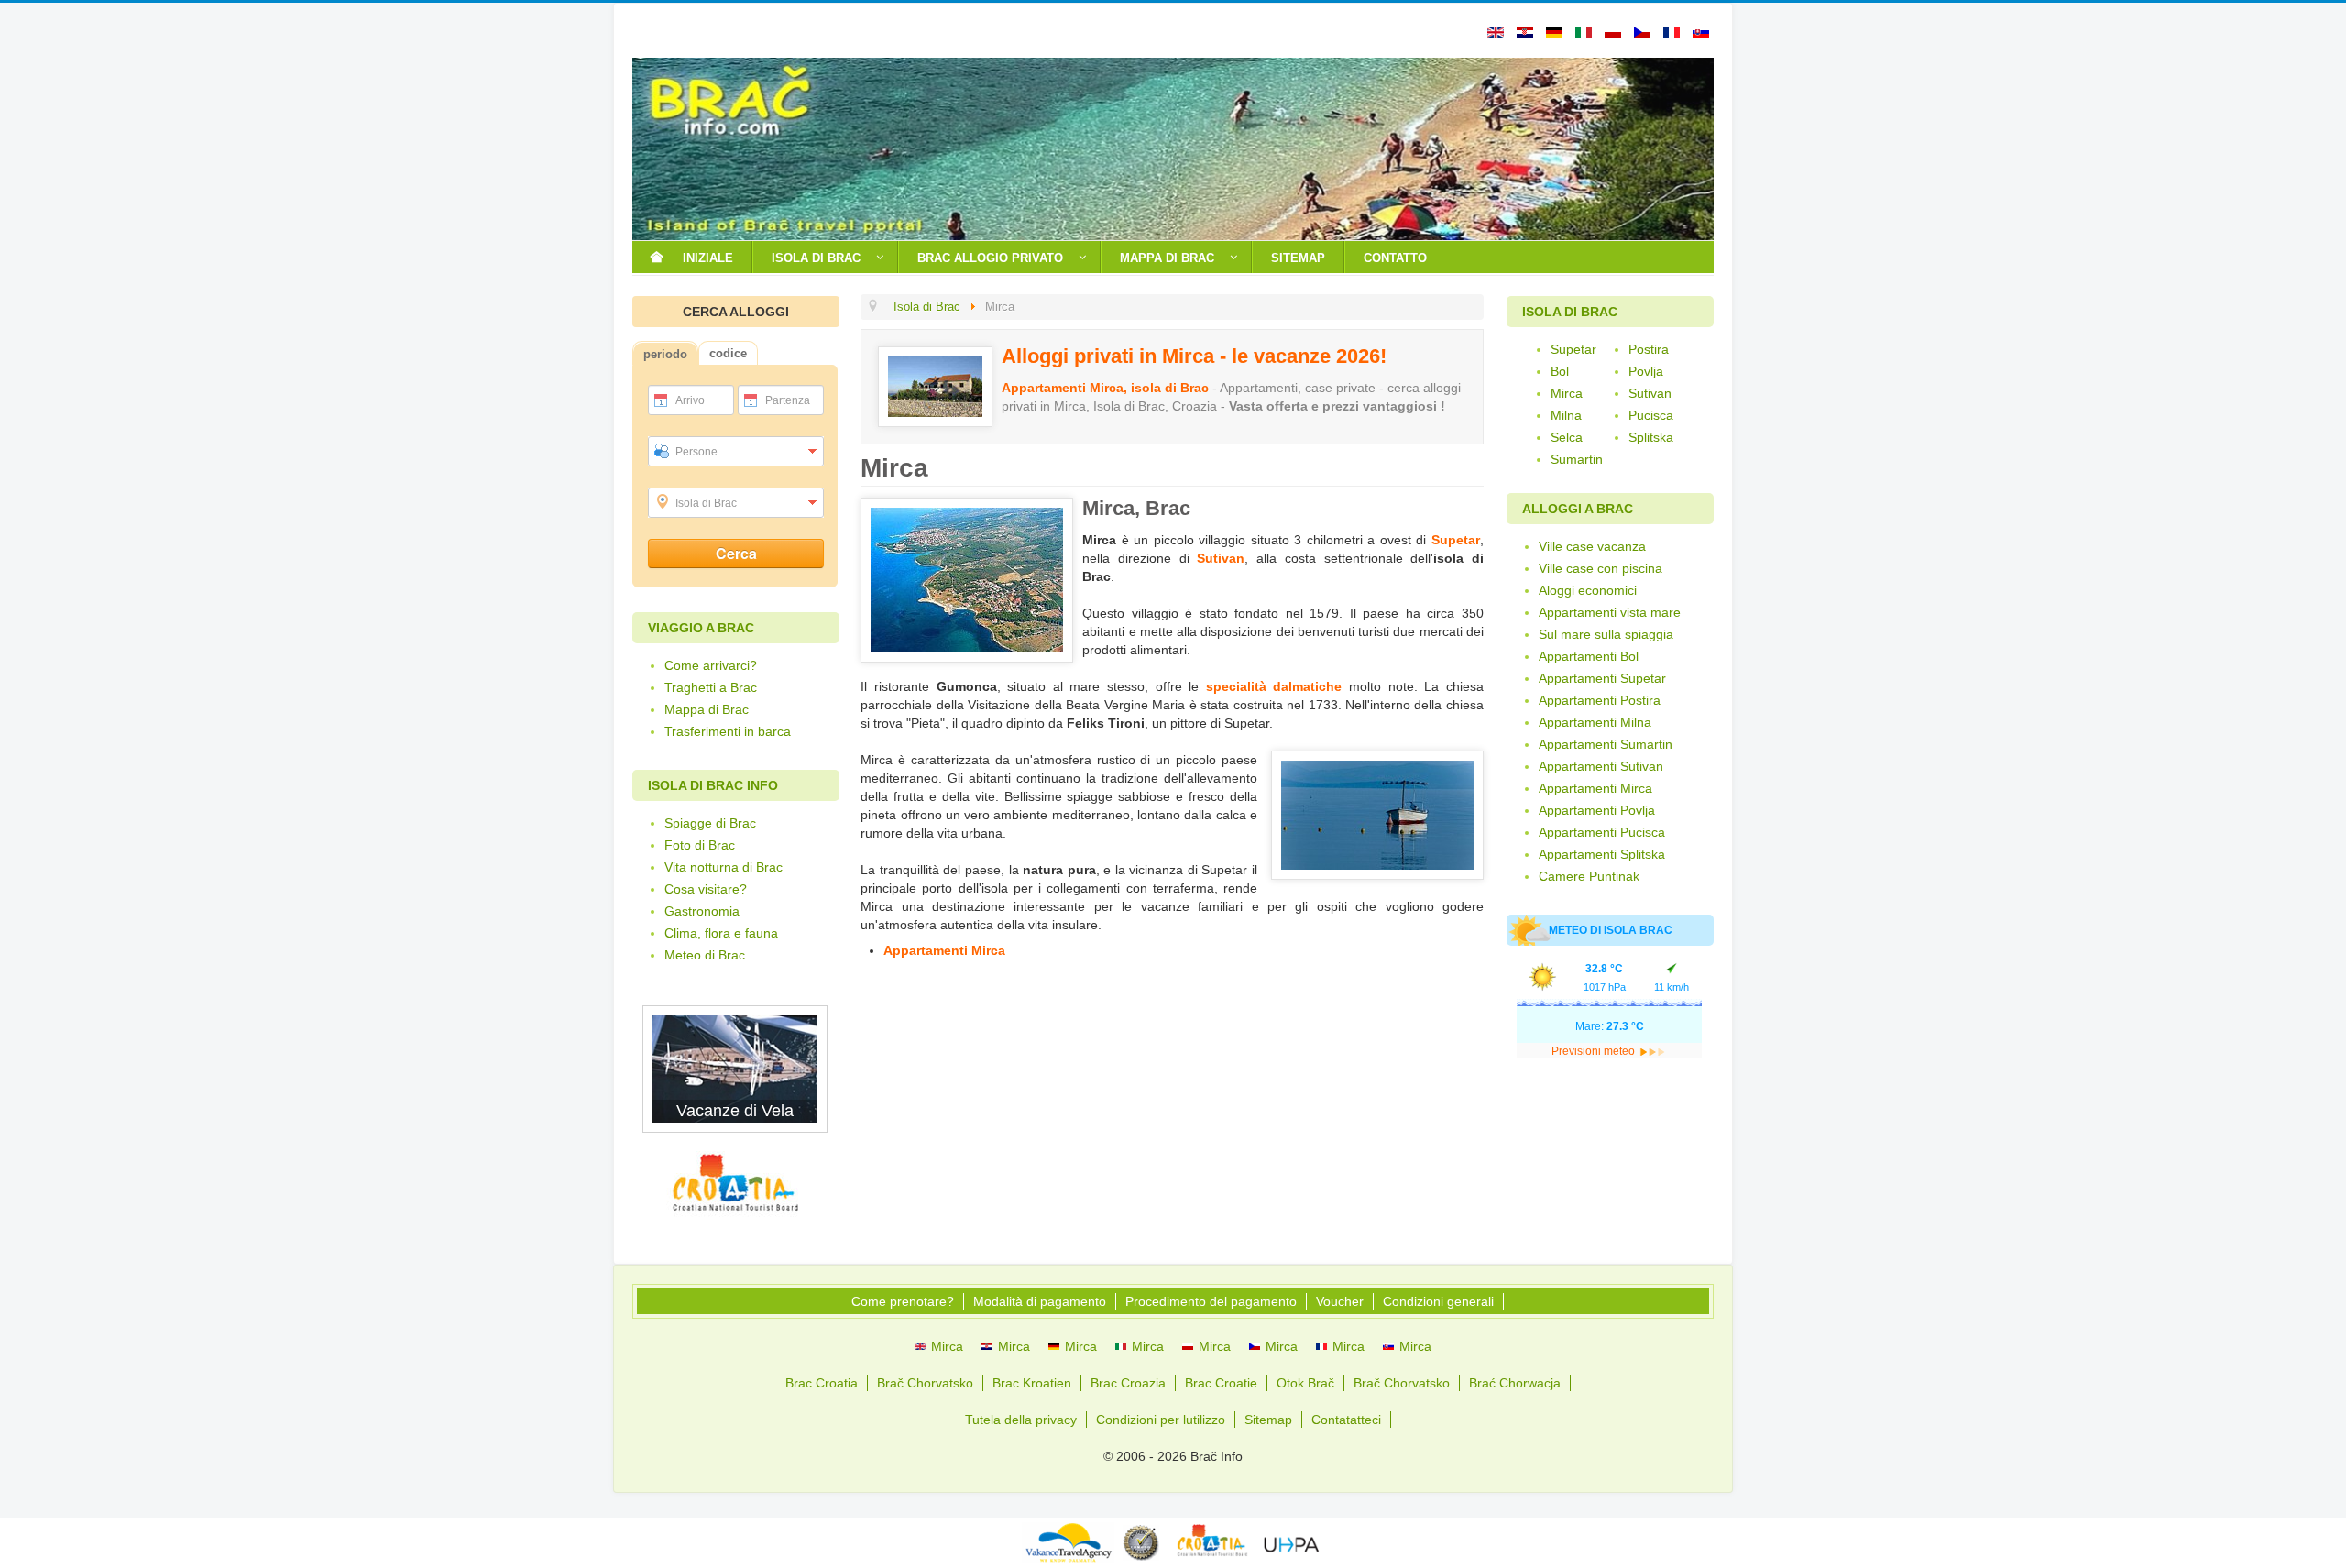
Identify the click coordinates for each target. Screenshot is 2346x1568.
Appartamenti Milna (1595, 722)
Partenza (788, 400)
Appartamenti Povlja (1597, 810)
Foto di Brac (700, 845)
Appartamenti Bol (1589, 656)
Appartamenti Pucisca (1602, 832)
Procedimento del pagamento (1211, 1301)
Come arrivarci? (711, 665)
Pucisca (1651, 415)
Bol (1560, 371)
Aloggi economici (1588, 590)
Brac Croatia (822, 1383)
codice (728, 353)
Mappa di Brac (707, 709)
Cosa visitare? (706, 889)
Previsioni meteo (1595, 1051)
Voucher (1340, 1301)
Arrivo (690, 400)
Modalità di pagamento (1040, 1301)
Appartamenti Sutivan (1601, 766)
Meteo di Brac (705, 955)
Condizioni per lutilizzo (1161, 1420)
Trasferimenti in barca (728, 731)
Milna (1566, 415)
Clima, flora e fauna (721, 933)
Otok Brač (1305, 1383)
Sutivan (1221, 558)
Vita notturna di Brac (724, 867)
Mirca (1567, 393)
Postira (1649, 349)
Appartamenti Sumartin (1606, 744)
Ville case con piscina (1601, 568)
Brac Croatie (1221, 1383)
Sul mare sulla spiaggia (1606, 634)
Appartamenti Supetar (1602, 678)
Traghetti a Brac (711, 687)
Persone (696, 452)
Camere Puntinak (1589, 876)
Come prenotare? (903, 1301)
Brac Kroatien (1032, 1383)
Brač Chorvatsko (925, 1383)
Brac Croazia (1128, 1383)
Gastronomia (702, 911)
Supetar (1456, 540)
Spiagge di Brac (710, 823)
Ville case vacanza (1592, 546)
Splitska (1651, 437)
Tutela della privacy (1021, 1420)
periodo (665, 354)
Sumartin (1577, 459)
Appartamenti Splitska (1602, 854)
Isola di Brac (706, 503)
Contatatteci (1346, 1420)
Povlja (1646, 371)
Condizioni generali (1438, 1301)
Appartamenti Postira (1600, 700)
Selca (1567, 437)
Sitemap (1268, 1420)
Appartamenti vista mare (1610, 612)
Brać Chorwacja (1515, 1383)
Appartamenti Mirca (944, 950)
